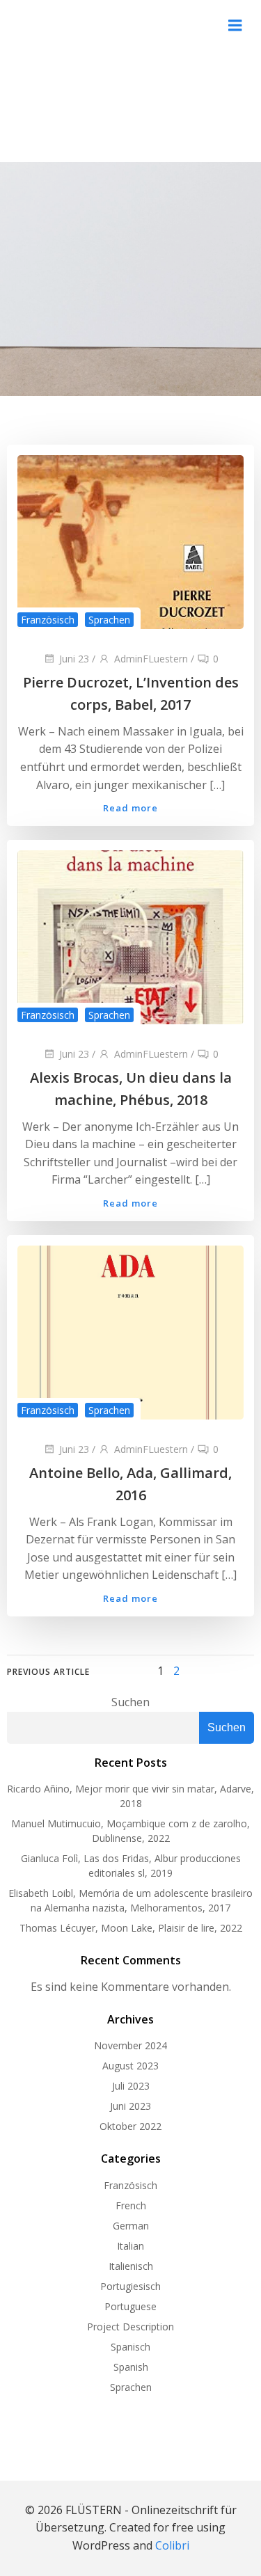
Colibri (172, 2545)
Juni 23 (74, 659)
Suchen (130, 1702)
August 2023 (130, 2066)
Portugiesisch (130, 2286)
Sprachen (109, 620)
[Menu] (235, 26)
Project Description (130, 2327)
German (131, 2226)
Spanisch (130, 2347)
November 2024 (130, 2045)
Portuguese (130, 2306)
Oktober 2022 (130, 2126)
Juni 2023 (130, 2106)
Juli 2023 (131, 2086)
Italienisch (131, 2266)
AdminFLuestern (151, 659)
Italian (130, 2246)
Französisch (48, 620)
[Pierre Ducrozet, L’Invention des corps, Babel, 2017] (130, 541)
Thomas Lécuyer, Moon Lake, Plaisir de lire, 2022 (131, 1928)
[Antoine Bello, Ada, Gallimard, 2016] (130, 1331)
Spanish (131, 2367)
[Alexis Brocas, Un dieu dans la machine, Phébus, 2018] (130, 936)
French (131, 2205)
